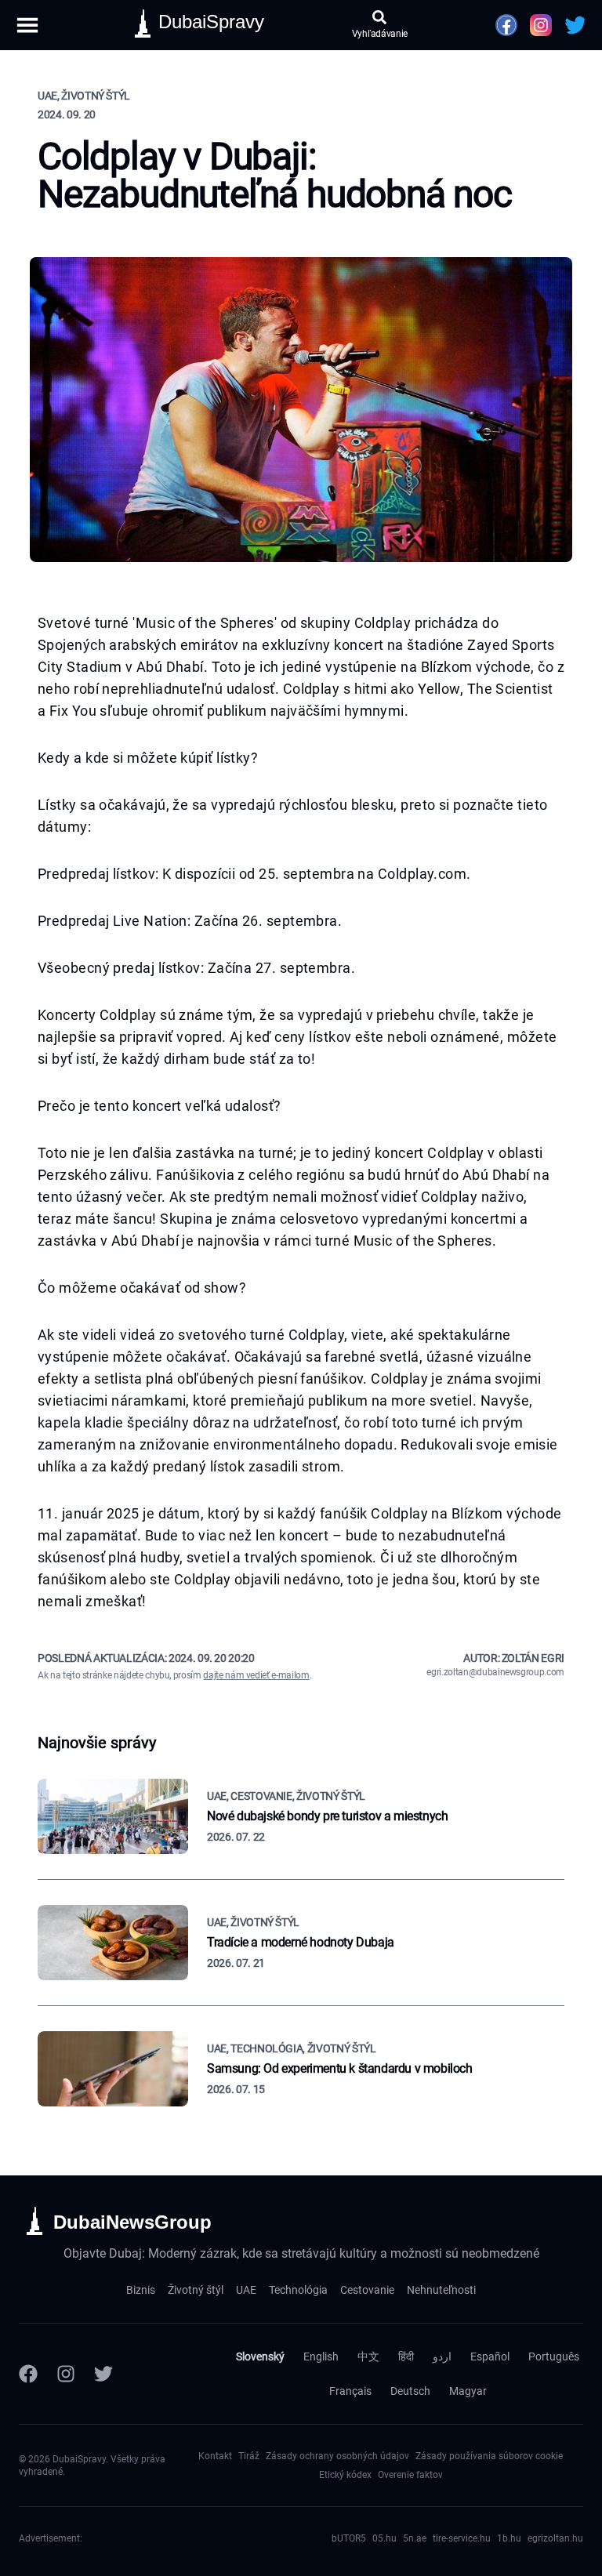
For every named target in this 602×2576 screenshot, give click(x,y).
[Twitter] (103, 2374)
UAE (246, 2290)
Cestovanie (367, 2290)
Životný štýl (196, 2290)
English (321, 2356)
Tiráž (249, 2456)
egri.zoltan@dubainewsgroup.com (495, 1672)
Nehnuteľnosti (441, 2290)
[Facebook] (28, 2374)
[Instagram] (66, 2374)
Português (554, 2356)
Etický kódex (345, 2475)
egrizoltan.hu (555, 2538)
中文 (368, 2356)
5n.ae (415, 2538)
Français (350, 2391)
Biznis (141, 2290)
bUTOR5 (349, 2538)
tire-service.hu (462, 2538)
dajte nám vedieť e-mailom (256, 1675)
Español (490, 2356)
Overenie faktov (410, 2475)
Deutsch (410, 2391)
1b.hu (509, 2538)
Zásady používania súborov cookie (489, 2456)
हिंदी (406, 2356)
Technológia (298, 2290)
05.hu (384, 2538)
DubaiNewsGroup (132, 2222)
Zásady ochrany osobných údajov (337, 2456)
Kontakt (215, 2456)
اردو (442, 2356)
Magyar (468, 2391)
